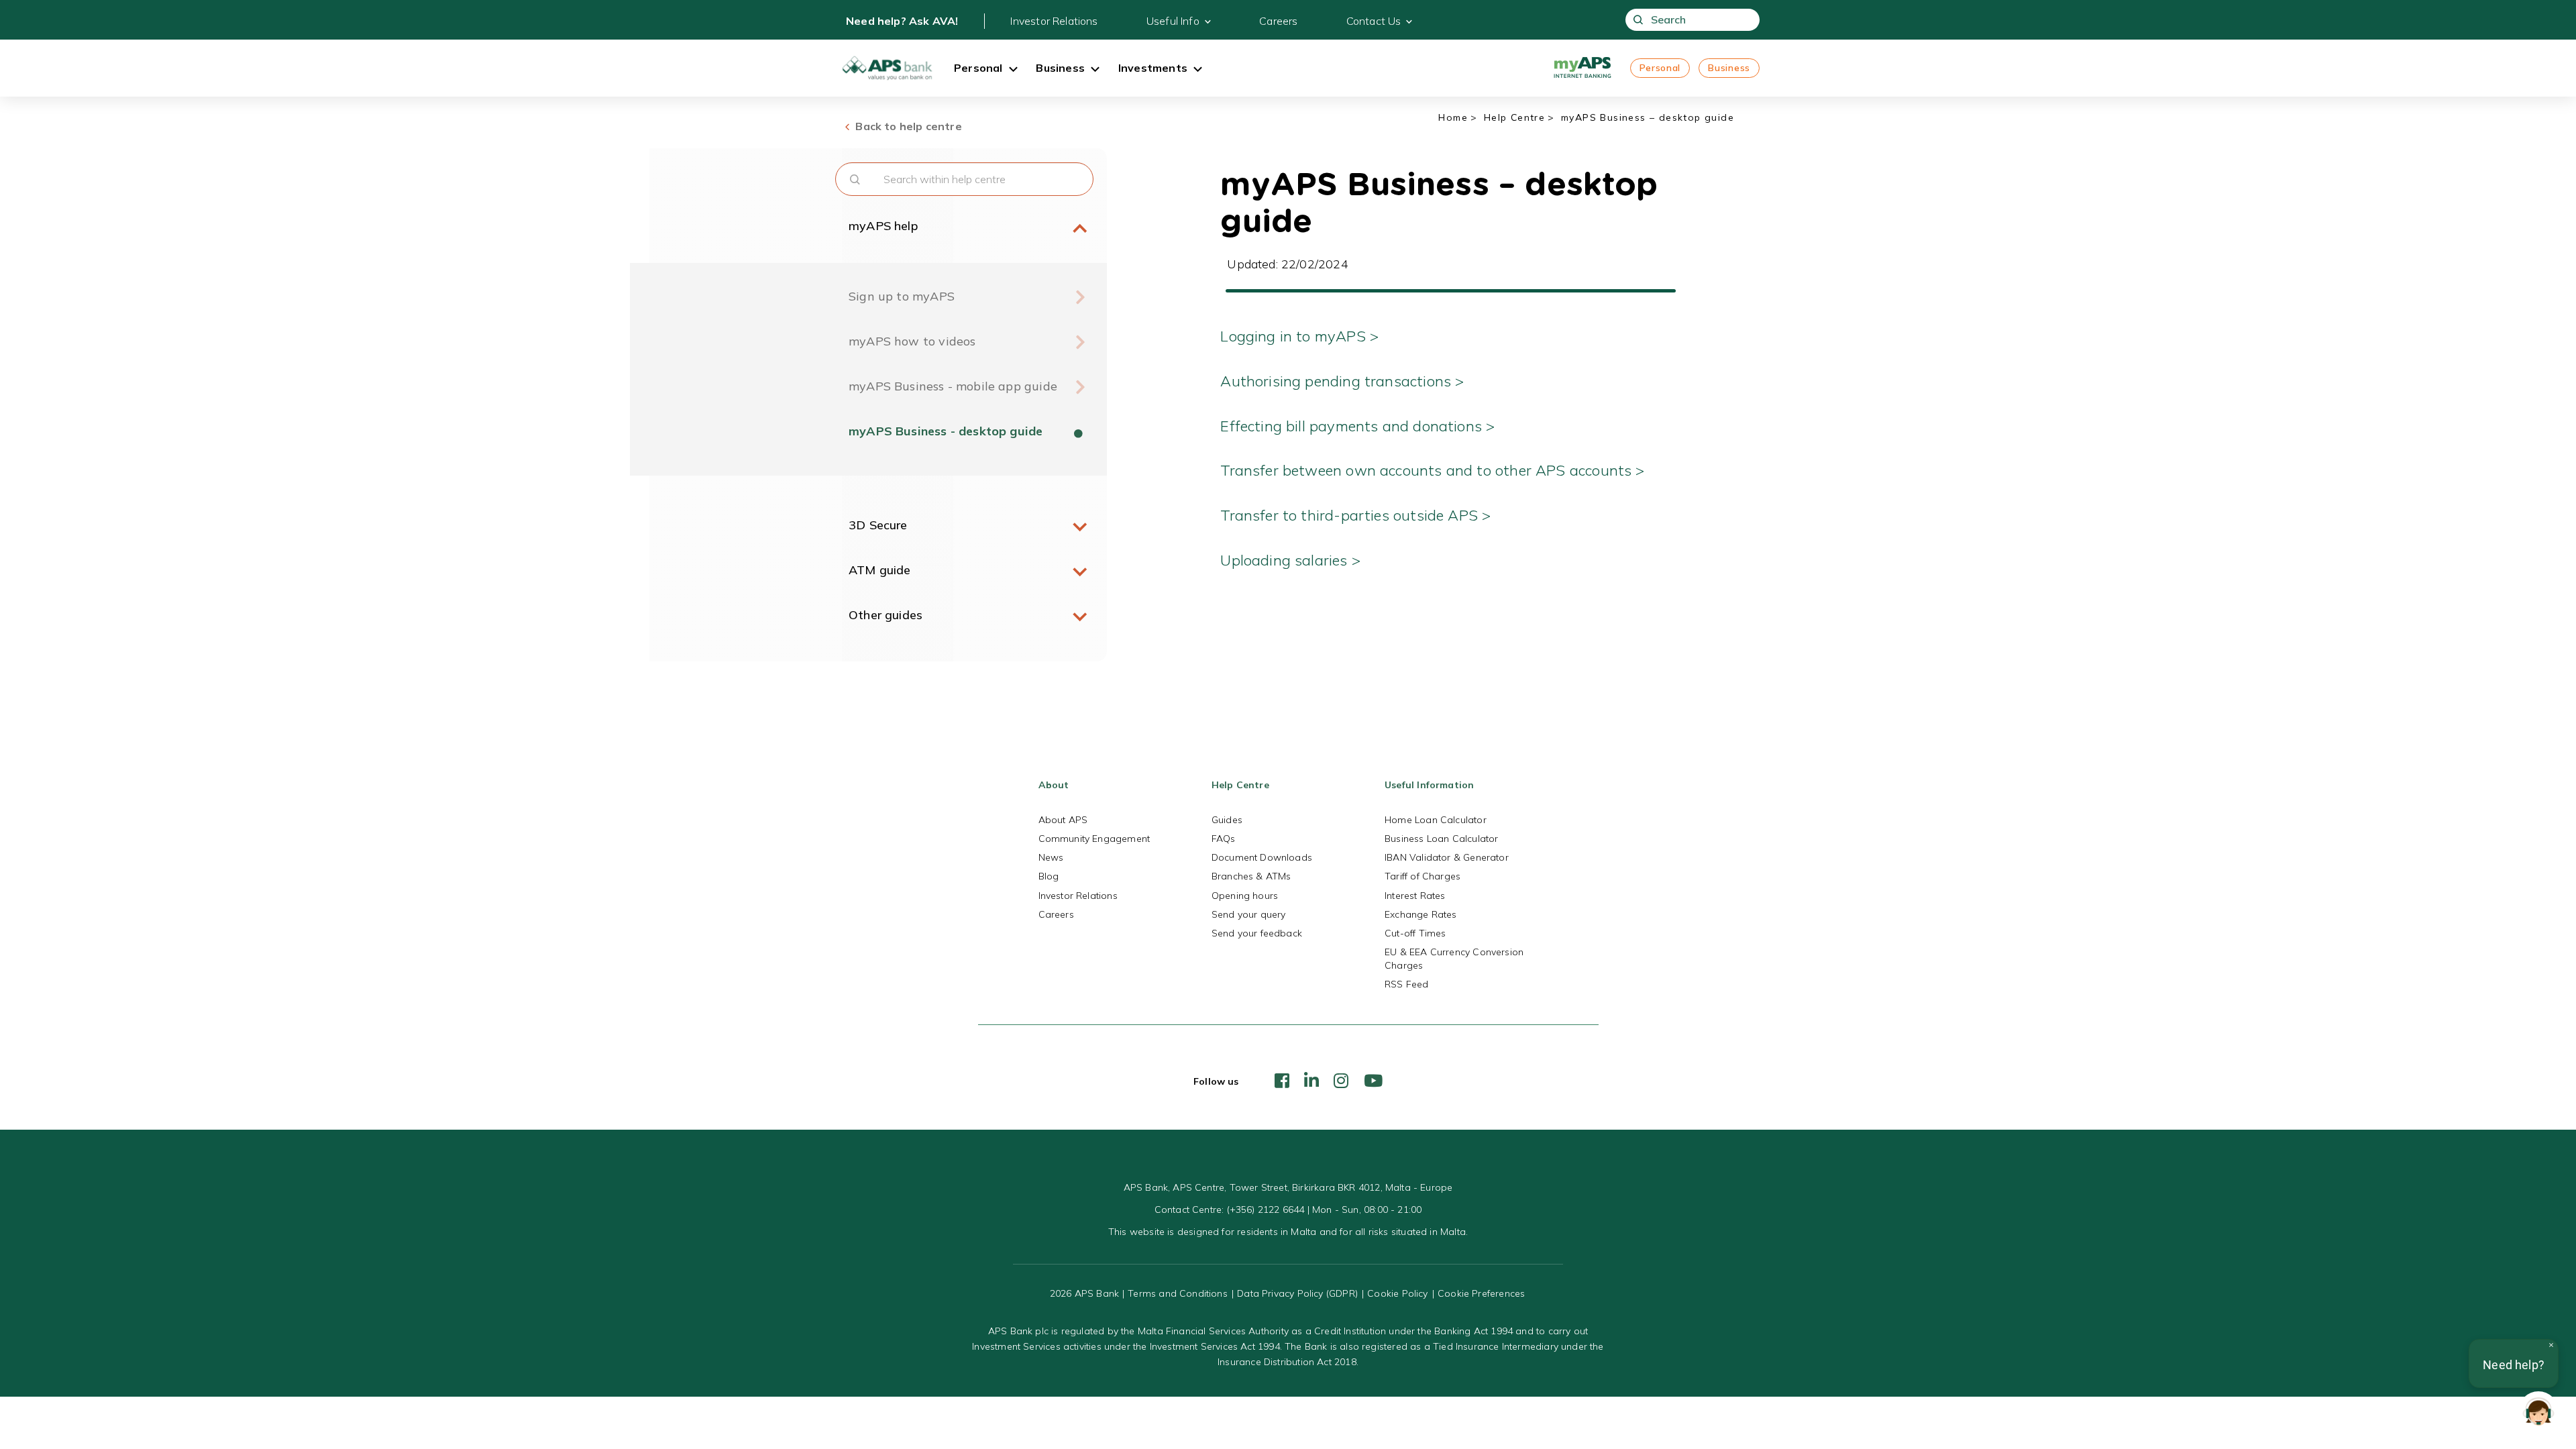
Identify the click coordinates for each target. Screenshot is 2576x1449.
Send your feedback (1257, 933)
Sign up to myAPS (902, 296)
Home (1453, 117)
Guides (1227, 820)
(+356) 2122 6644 (1266, 1210)
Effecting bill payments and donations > (1357, 426)
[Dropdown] (1013, 70)
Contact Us (1374, 21)
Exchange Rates (1421, 914)
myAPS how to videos (912, 341)
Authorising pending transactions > (1342, 381)
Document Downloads (1262, 857)
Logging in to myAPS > (1301, 336)
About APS (1063, 820)
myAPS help (883, 226)
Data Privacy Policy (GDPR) (1297, 1293)
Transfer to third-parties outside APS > (1357, 515)
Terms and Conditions (1178, 1293)
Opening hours (1245, 896)
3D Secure (878, 525)
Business (1729, 68)
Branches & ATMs (1251, 876)
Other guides (885, 615)
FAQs (1224, 839)
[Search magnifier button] (1639, 20)
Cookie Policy (1397, 1293)
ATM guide (880, 570)
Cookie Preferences (1481, 1293)
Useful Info (1173, 21)
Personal (1660, 68)
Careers (1278, 21)
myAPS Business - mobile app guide (953, 386)
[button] (2538, 1411)
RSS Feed (1406, 984)
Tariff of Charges (1423, 876)
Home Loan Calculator (1436, 820)
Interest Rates (1415, 896)
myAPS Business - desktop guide (946, 431)
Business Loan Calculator (1441, 839)
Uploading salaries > (1292, 560)
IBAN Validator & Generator (1447, 857)
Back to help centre (907, 126)
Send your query (1249, 914)
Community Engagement (1094, 839)
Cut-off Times (1415, 933)
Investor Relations (1054, 21)
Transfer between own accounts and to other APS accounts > (1434, 470)
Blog (1049, 876)
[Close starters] (2551, 1345)
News (1051, 857)
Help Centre (1514, 117)
